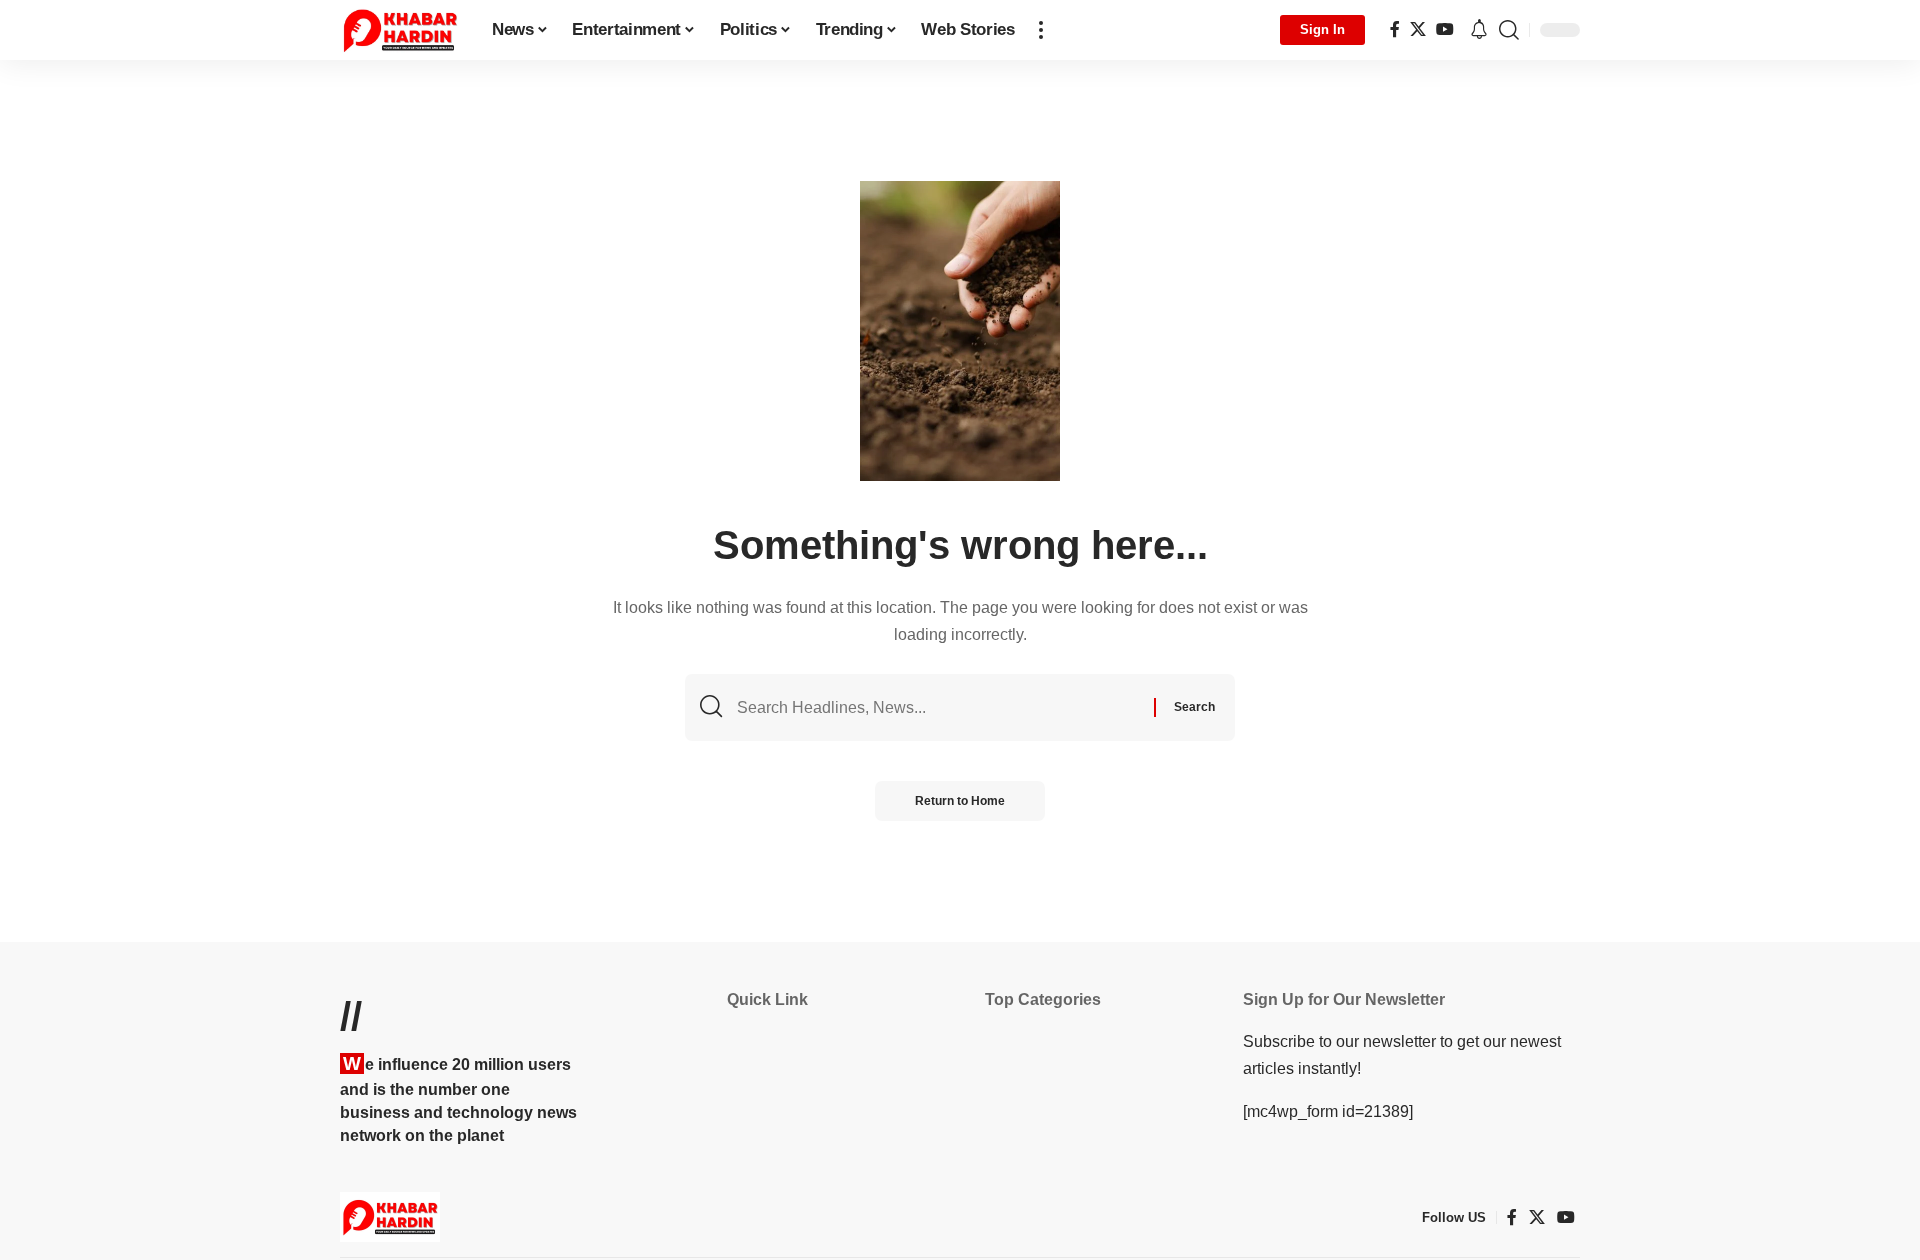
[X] (1418, 29)
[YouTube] (1445, 29)
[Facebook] (1395, 29)
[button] (1041, 30)
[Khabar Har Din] (400, 30)
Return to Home (960, 801)
